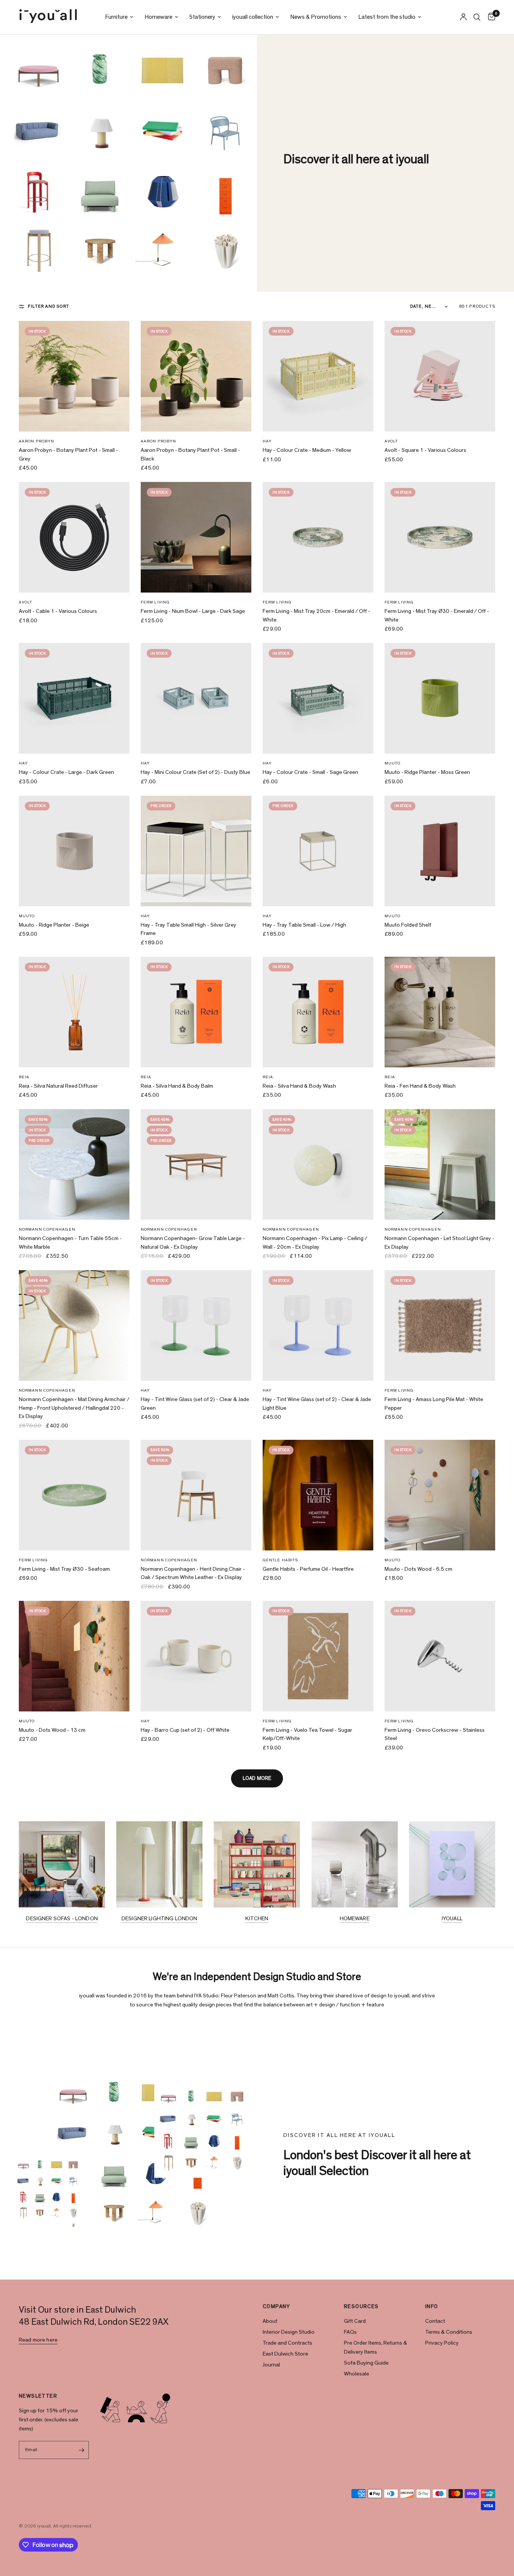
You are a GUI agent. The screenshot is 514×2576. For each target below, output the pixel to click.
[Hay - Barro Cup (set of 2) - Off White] (196, 1656)
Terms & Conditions (449, 2332)
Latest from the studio (387, 17)
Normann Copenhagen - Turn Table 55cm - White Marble (70, 1243)
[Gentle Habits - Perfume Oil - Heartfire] (318, 1495)
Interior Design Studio (289, 2332)
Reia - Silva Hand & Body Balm (177, 1086)
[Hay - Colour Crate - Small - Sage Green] (318, 698)
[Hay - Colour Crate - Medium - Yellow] (318, 376)
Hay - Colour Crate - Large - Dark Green (66, 772)
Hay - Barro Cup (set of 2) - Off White (185, 1730)
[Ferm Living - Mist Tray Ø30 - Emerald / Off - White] (440, 537)
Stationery (202, 17)
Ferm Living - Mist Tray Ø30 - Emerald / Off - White (437, 616)
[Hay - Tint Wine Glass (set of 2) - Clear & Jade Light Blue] (318, 1325)
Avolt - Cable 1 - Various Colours (58, 611)
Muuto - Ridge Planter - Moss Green (427, 772)
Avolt (391, 441)
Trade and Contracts (287, 2343)
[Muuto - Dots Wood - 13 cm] (74, 1656)
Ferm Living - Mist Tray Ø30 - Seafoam (64, 1569)
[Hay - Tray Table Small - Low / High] (318, 851)
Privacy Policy (442, 2343)
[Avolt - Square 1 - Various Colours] (440, 376)
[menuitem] (119, 17)
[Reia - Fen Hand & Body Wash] (440, 1012)
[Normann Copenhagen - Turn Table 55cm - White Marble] (74, 1164)
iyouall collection (253, 17)
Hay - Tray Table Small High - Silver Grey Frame (189, 929)
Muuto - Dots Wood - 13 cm (52, 1730)
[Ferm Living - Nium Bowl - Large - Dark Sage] (196, 537)
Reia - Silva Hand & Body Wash (299, 1086)
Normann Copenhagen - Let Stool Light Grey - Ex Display (439, 1243)
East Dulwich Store (285, 2354)
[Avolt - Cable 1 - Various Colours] (74, 537)
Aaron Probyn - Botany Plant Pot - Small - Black (190, 454)
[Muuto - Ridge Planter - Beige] (74, 851)
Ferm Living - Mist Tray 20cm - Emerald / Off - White (316, 616)
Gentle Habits (280, 1560)
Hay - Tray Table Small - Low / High (304, 925)
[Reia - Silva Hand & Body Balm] (196, 1012)
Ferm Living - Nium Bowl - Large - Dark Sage (193, 611)
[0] (490, 17)
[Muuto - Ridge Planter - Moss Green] (440, 698)
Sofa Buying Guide (366, 2363)
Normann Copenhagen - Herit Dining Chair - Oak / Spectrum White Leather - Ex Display (193, 1573)
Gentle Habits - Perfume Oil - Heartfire (308, 1569)
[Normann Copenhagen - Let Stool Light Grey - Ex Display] (440, 1164)
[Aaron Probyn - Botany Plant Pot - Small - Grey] (74, 376)
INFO (432, 2307)
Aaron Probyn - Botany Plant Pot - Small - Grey (68, 454)
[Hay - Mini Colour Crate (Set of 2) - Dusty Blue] (196, 698)
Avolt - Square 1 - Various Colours (425, 450)
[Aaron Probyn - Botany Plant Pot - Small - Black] (196, 376)
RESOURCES (361, 2307)
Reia (24, 1077)
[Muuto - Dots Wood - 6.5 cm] (440, 1495)
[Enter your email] (81, 2450)
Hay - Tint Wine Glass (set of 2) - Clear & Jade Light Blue (317, 1404)
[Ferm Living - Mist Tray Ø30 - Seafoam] (74, 1495)
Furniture (116, 17)
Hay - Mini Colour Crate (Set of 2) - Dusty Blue (195, 772)
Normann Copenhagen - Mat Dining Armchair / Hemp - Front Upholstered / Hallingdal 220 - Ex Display (74, 1408)
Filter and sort (49, 306)
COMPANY (277, 2307)
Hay (267, 441)
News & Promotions (316, 17)
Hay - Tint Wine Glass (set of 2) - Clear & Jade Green (195, 1404)
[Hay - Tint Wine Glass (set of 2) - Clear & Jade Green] (196, 1325)
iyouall (452, 1919)
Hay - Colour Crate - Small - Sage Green (310, 772)
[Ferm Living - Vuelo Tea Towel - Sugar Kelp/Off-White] (318, 1656)
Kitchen (257, 1919)
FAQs (350, 2332)
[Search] (477, 17)
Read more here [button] (38, 2340)
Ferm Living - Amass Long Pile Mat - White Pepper (434, 1404)
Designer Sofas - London (62, 1919)
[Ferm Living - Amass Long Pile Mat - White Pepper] (440, 1325)
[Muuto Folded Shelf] (440, 851)
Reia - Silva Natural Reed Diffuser (58, 1086)
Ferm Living (155, 602)
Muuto (393, 763)
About (270, 2321)
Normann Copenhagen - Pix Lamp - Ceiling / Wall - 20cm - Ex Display (315, 1243)
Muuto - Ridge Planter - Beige (54, 925)
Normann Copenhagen (47, 1229)
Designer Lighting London (160, 1919)
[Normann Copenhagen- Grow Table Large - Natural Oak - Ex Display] (196, 1164)
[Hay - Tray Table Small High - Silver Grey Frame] (196, 851)
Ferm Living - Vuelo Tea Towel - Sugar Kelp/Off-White (307, 1734)
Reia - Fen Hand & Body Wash (420, 1086)
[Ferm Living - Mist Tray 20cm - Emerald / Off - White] (318, 537)
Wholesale (357, 2374)
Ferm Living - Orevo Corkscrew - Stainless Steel (435, 1734)
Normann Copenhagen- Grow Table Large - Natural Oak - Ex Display (193, 1243)
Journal (271, 2365)
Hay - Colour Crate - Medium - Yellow (307, 450)
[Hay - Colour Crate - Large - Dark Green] (74, 698)
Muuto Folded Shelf (408, 925)
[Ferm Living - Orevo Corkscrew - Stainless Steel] (440, 1656)
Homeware (158, 17)
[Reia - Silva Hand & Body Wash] (318, 1012)
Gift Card (355, 2321)
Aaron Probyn (36, 441)
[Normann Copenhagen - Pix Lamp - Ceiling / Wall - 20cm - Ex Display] (318, 1164)
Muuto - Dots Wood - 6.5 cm (418, 1569)
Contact (435, 2321)
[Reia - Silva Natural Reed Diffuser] (74, 1012)
